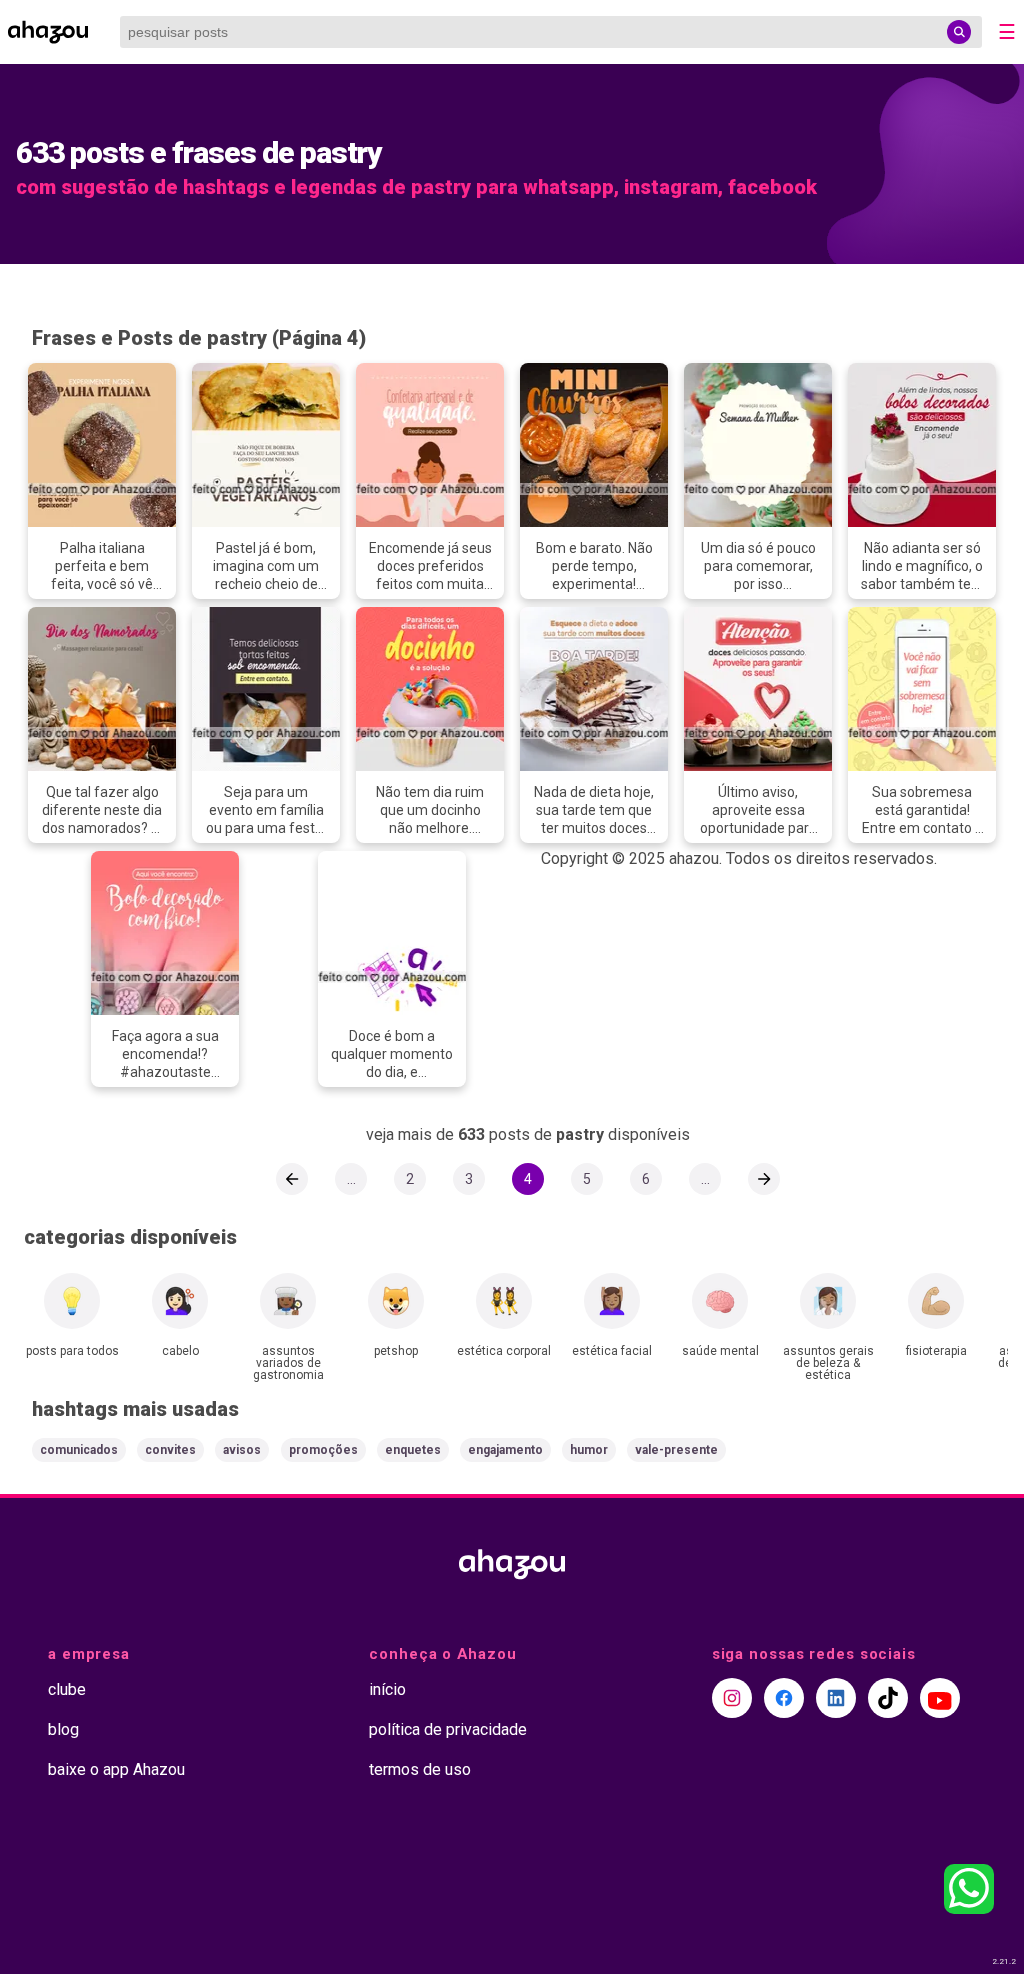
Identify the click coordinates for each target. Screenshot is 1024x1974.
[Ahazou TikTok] (888, 1698)
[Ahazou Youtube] (940, 1698)
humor (589, 1450)
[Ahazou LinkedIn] (836, 1698)
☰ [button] (1007, 32)
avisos (242, 1450)
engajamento (505, 1450)
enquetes (413, 1450)
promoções (323, 1450)
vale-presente (676, 1450)
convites (170, 1450)
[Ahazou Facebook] (784, 1698)
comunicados (79, 1450)
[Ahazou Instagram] (732, 1698)
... (351, 1179)
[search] (959, 32)
